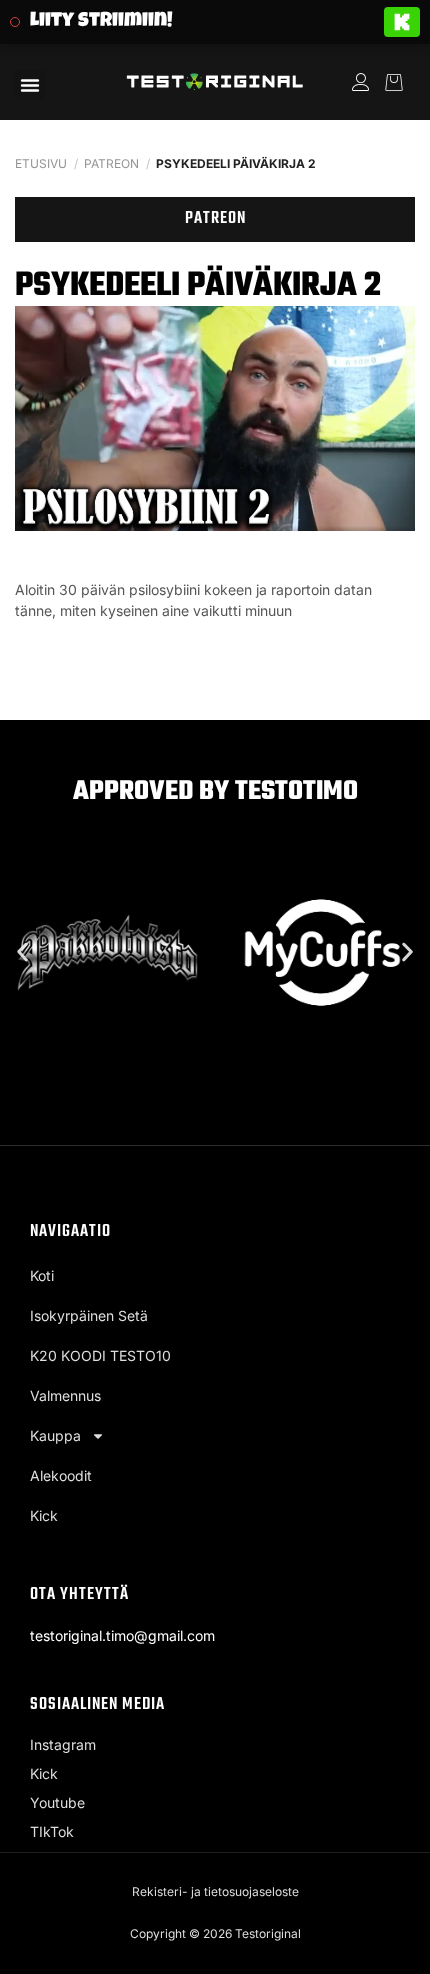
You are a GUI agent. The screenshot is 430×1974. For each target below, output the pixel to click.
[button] (30, 85)
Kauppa (55, 1435)
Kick (44, 1515)
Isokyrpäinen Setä (89, 1315)
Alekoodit (61, 1475)
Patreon (111, 163)
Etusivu (41, 163)
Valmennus (65, 1395)
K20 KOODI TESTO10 (100, 1355)
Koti (42, 1275)
